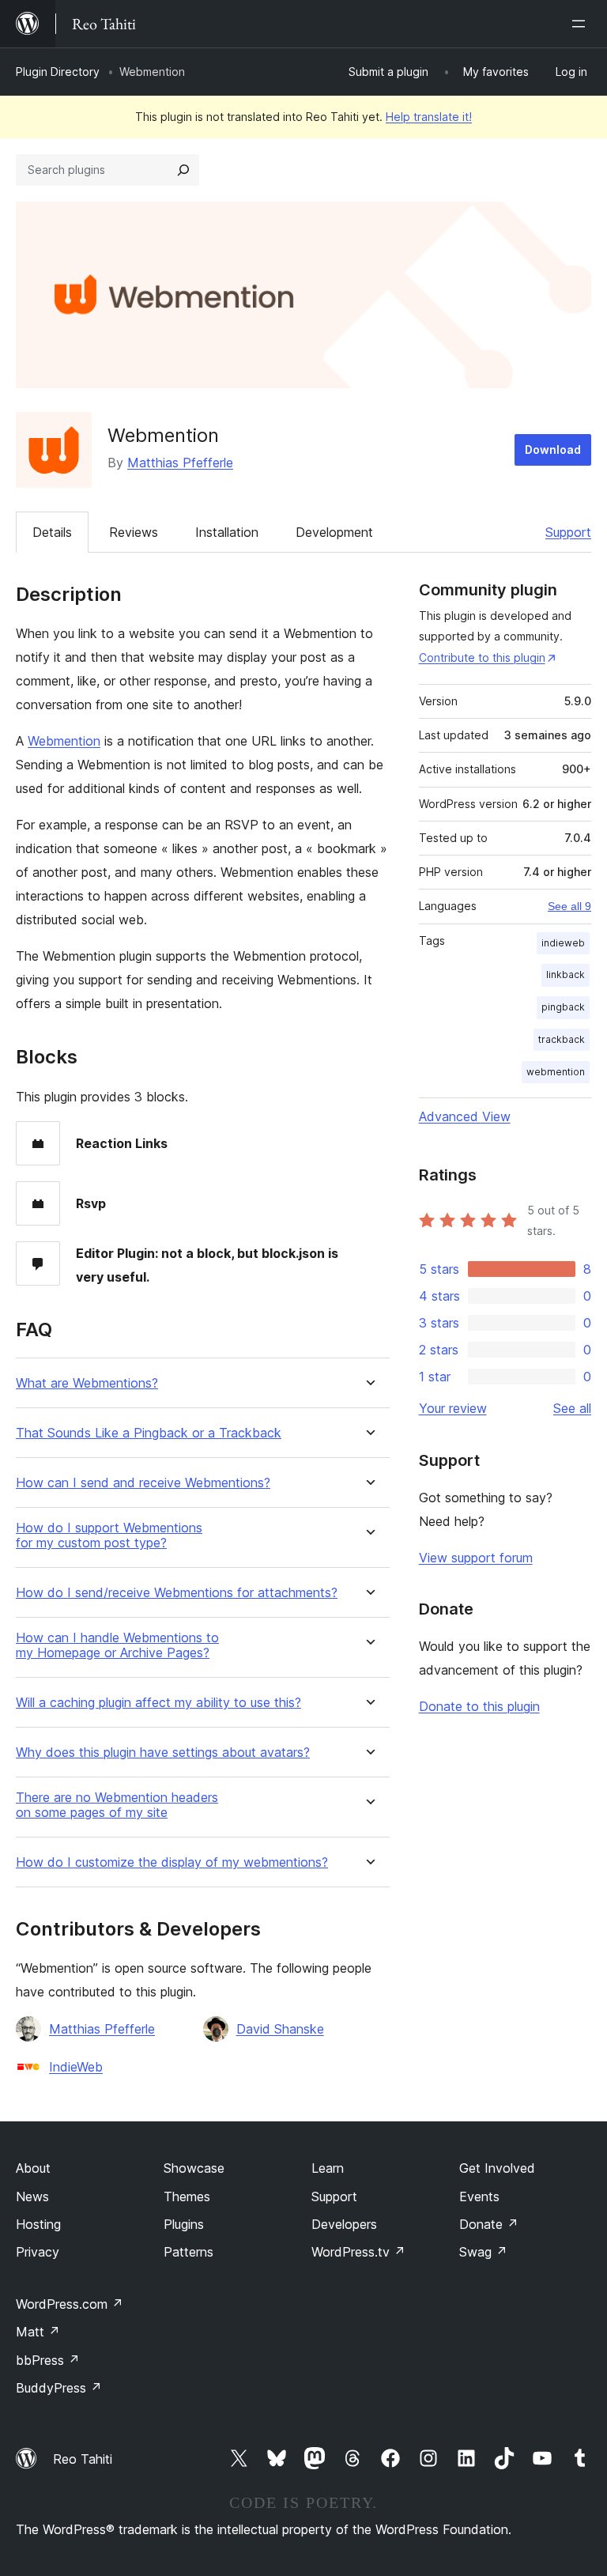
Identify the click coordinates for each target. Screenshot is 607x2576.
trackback (562, 1039)
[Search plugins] (183, 170)
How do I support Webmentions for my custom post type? (109, 1535)
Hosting (38, 2224)
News (32, 2196)
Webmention (64, 741)
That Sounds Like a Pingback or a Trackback (149, 1433)
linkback (566, 974)
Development (334, 532)
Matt (38, 2332)
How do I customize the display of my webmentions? (172, 1862)
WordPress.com (70, 2304)
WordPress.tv (358, 2252)
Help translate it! (429, 117)
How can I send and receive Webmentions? (143, 1483)
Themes (187, 2196)
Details (52, 532)
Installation (227, 532)
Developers (344, 2224)
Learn (328, 2168)
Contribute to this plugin (482, 657)
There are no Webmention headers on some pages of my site (117, 1805)
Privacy (38, 2252)
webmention (556, 1072)
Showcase (194, 2168)
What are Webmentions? (87, 1383)
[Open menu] (582, 24)
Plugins (184, 2224)
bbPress (48, 2360)
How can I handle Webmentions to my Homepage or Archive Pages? (117, 1645)
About (33, 2168)
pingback (563, 1007)
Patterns (189, 2252)
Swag (483, 2252)
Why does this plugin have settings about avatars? (163, 1753)
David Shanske (280, 2029)
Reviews (134, 532)
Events (479, 2196)
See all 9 (569, 906)
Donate (489, 2224)
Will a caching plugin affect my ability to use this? (158, 1703)
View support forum (476, 1558)
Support (568, 532)
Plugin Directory (58, 72)
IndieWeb (76, 2067)
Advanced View (465, 1116)
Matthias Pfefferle (180, 463)
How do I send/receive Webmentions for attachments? (177, 1593)
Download (553, 449)
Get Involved (497, 2168)
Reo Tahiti (83, 2459)
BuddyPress (59, 2388)
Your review (453, 1408)
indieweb (563, 943)
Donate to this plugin (479, 1706)
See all (572, 1408)
